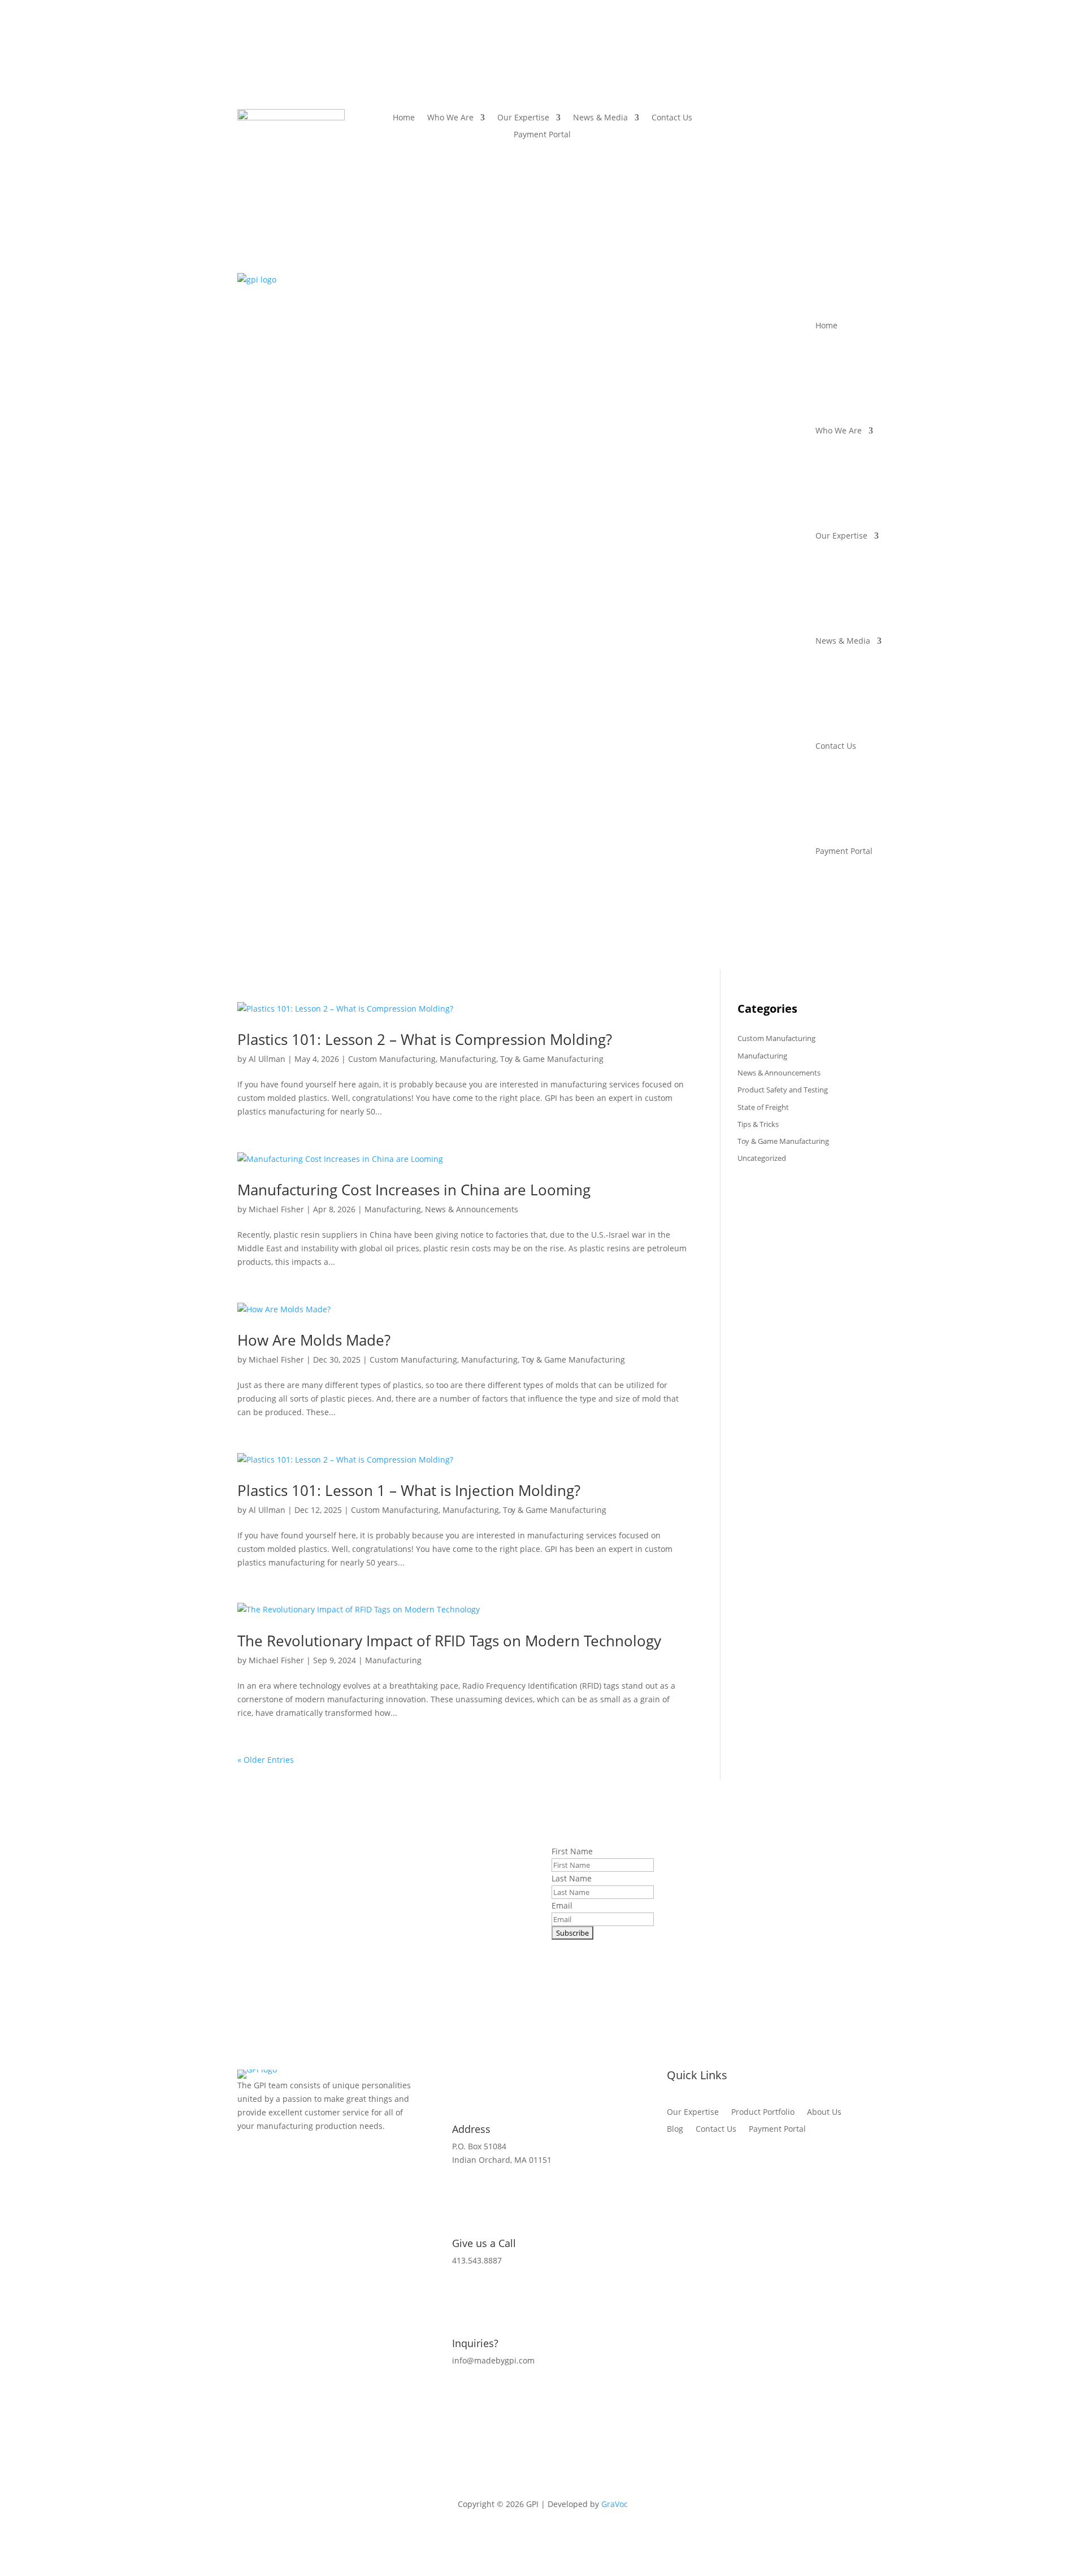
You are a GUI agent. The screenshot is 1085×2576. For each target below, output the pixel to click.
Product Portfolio (763, 2113)
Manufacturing (468, 1059)
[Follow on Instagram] (794, 118)
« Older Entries (266, 1760)
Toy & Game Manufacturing (552, 1059)
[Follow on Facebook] (771, 118)
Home (404, 118)
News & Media (600, 118)
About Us (824, 2113)
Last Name (572, 1878)
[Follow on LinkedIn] (817, 118)
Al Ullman (267, 1059)
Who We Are (450, 118)
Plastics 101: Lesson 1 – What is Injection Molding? (409, 1490)
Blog (675, 2130)
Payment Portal (542, 135)
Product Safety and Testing (783, 1090)
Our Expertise (523, 118)
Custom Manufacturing (392, 1059)
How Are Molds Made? (314, 1340)
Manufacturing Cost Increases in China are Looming (414, 1190)
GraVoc (615, 2504)
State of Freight (763, 1107)
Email (562, 1905)
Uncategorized (762, 1158)
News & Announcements (472, 1209)
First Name (572, 1851)
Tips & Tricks (758, 1124)
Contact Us (672, 118)
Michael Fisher (276, 1209)
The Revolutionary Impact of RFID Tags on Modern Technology (449, 1641)
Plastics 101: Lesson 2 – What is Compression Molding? (425, 1039)
